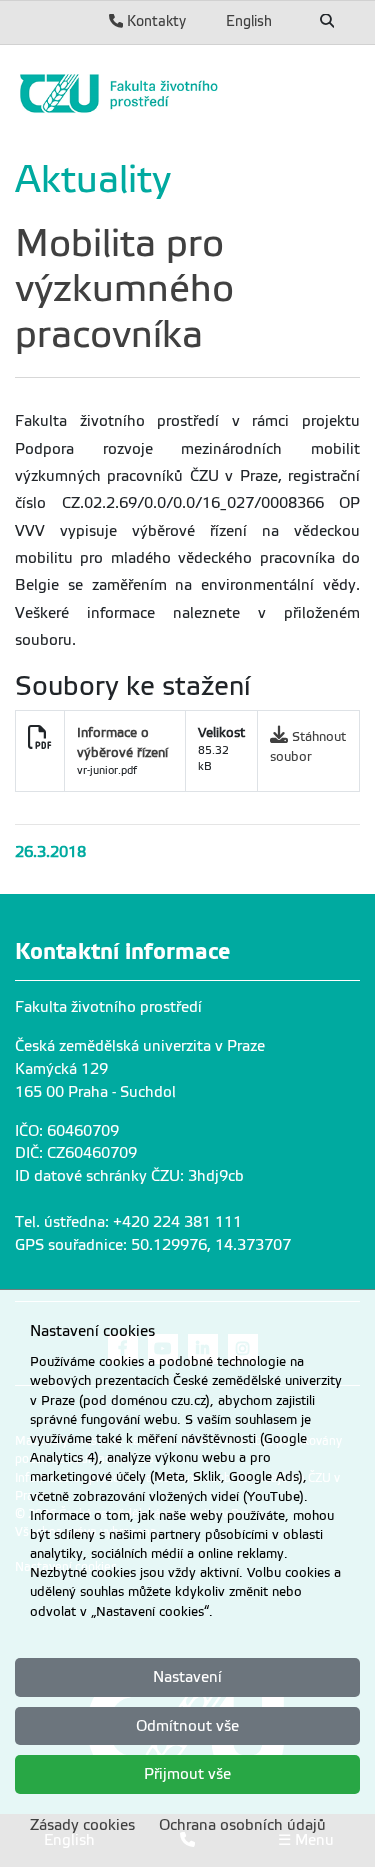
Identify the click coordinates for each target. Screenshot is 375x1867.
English (249, 21)
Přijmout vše (187, 1774)
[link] (187, 93)
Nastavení (187, 1677)
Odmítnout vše (187, 1726)
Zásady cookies (82, 1825)
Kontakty (154, 21)
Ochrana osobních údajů (242, 1825)
